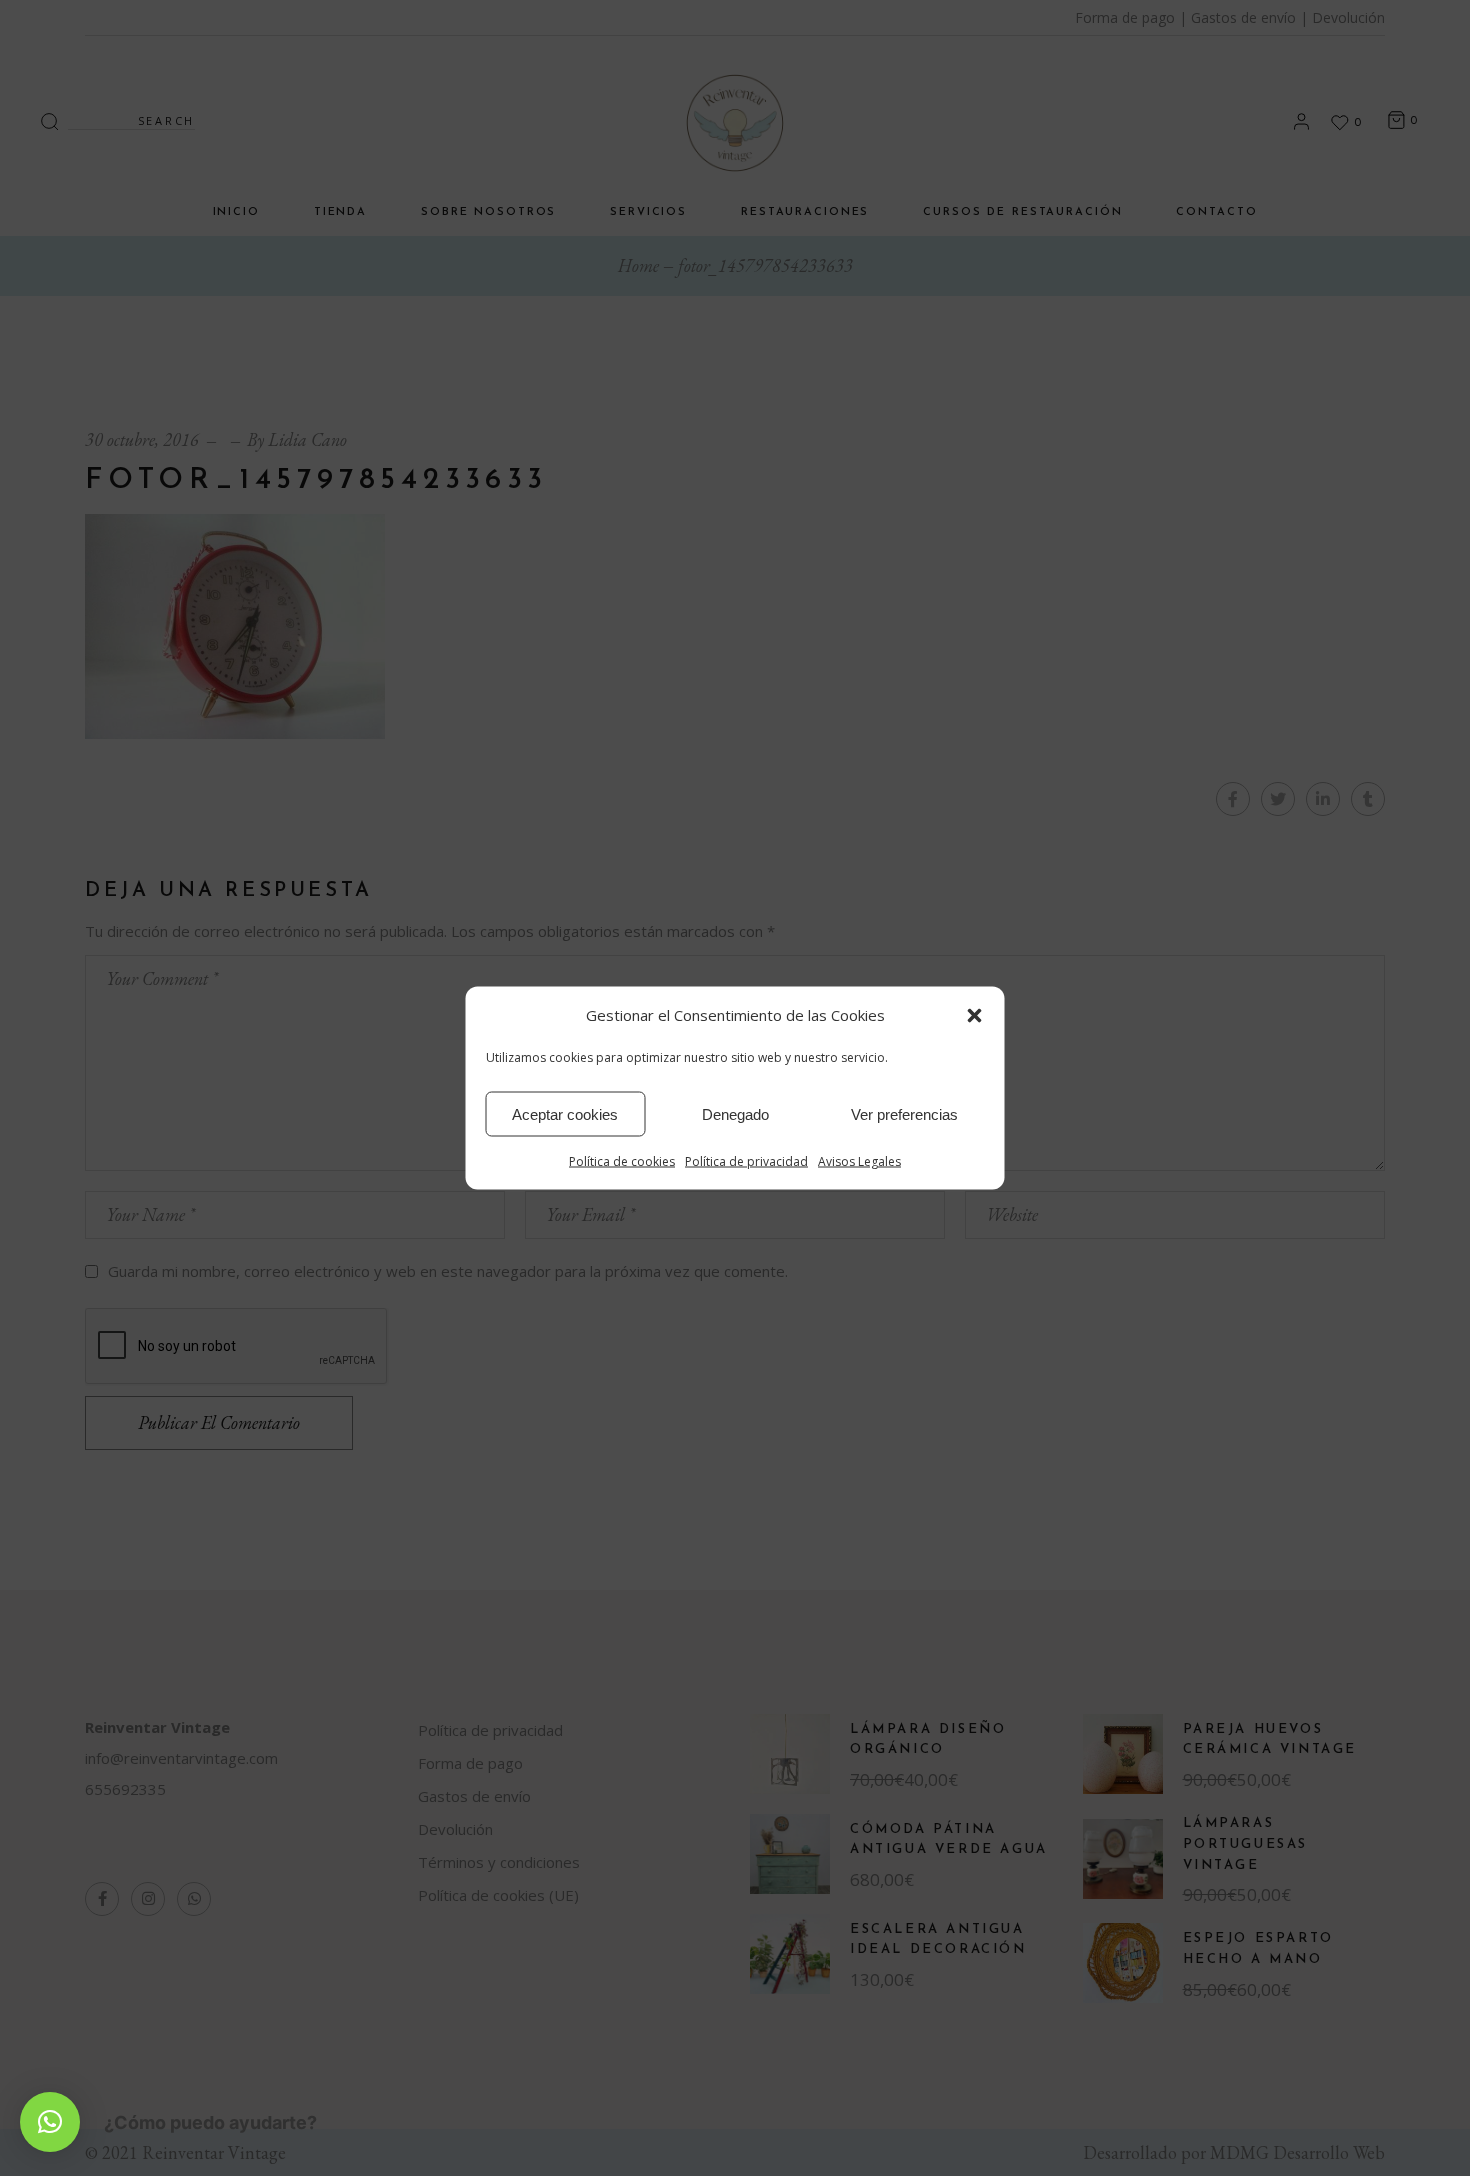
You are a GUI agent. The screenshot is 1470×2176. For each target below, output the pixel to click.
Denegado (735, 1113)
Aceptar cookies (565, 1113)
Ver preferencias (904, 1113)
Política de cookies (622, 1161)
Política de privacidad (746, 1161)
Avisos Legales (859, 1161)
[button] (975, 1015)
